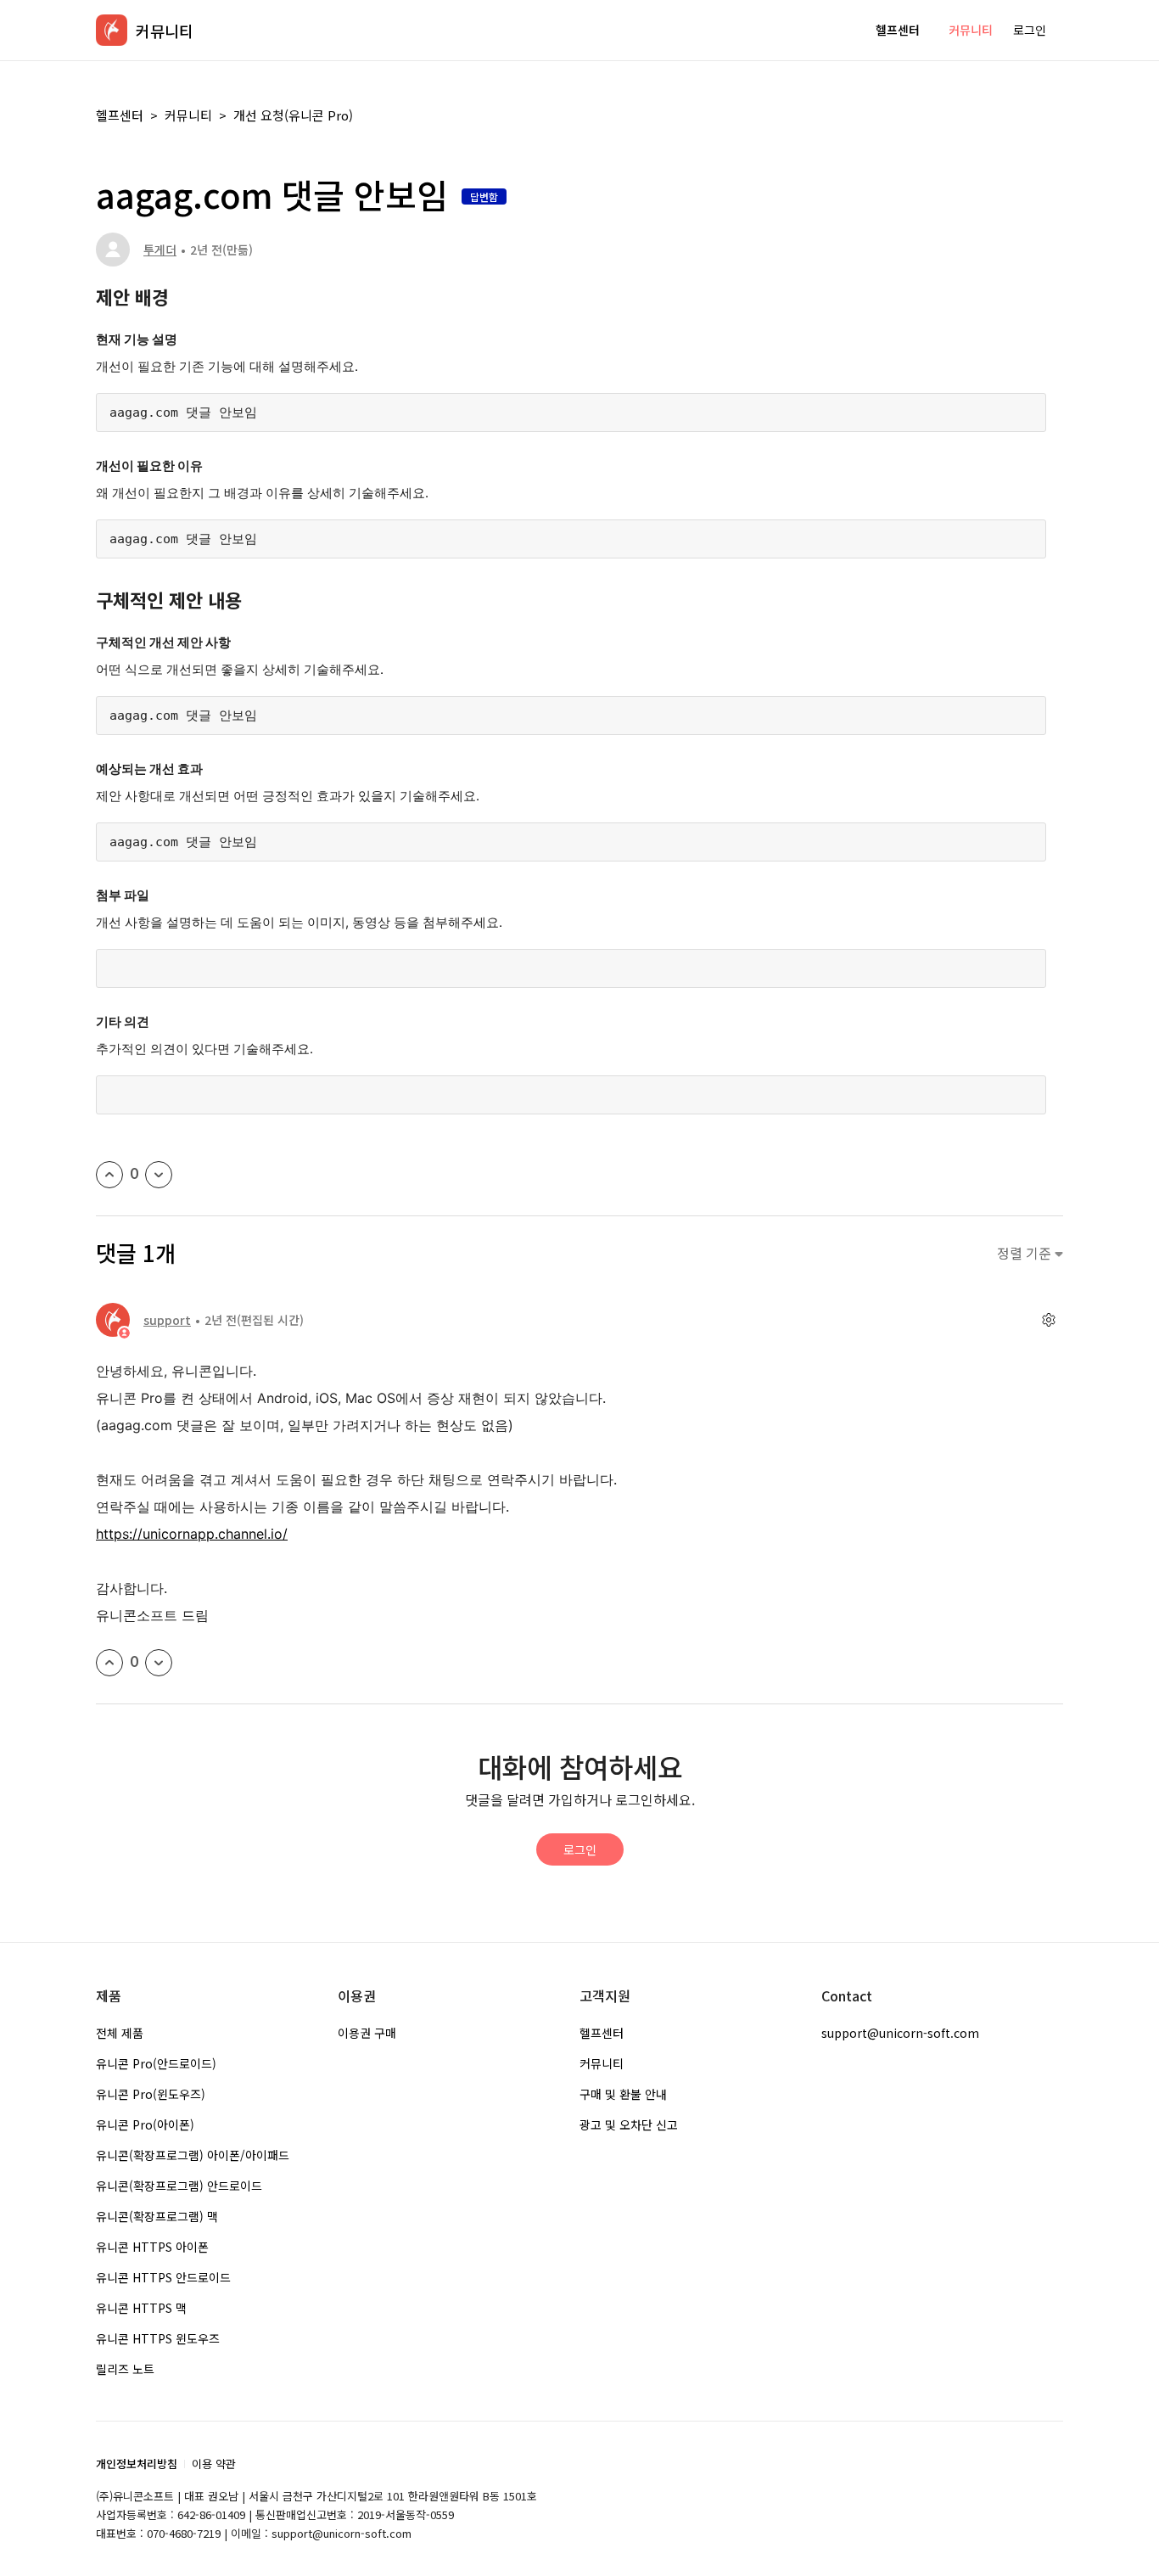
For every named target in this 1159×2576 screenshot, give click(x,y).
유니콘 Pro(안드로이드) (156, 2063)
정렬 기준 (1026, 1253)
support (167, 1320)
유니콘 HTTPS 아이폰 (152, 2247)
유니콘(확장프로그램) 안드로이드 (179, 2186)
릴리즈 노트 (125, 2369)
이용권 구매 (367, 2033)
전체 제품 (120, 2033)
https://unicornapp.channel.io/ (192, 1534)
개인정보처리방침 (137, 2464)
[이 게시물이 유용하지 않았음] (159, 1175)
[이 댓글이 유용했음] (109, 1663)
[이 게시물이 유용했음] (109, 1175)
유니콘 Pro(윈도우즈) (151, 2094)
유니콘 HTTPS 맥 (141, 2308)
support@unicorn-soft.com (900, 2033)
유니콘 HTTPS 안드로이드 (163, 2277)
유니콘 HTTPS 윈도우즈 (158, 2338)
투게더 (160, 250)
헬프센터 (898, 30)
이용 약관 (214, 2464)
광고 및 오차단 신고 (629, 2124)
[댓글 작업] (1048, 1320)
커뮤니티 (971, 30)
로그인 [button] (1030, 30)
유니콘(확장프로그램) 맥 (157, 2216)
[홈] (112, 30)
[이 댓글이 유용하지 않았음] (159, 1663)
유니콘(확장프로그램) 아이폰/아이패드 (193, 2155)
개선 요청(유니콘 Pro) (293, 115)
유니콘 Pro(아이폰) (145, 2124)
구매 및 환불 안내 (623, 2094)
